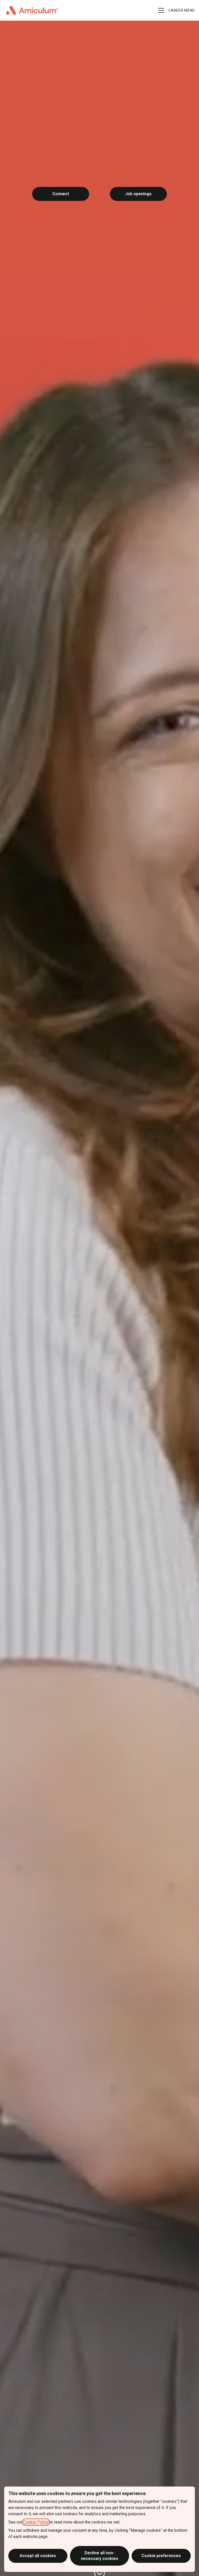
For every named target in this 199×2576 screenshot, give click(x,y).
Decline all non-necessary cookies (99, 2556)
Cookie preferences (161, 2556)
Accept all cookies (38, 2556)
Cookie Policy (36, 2522)
